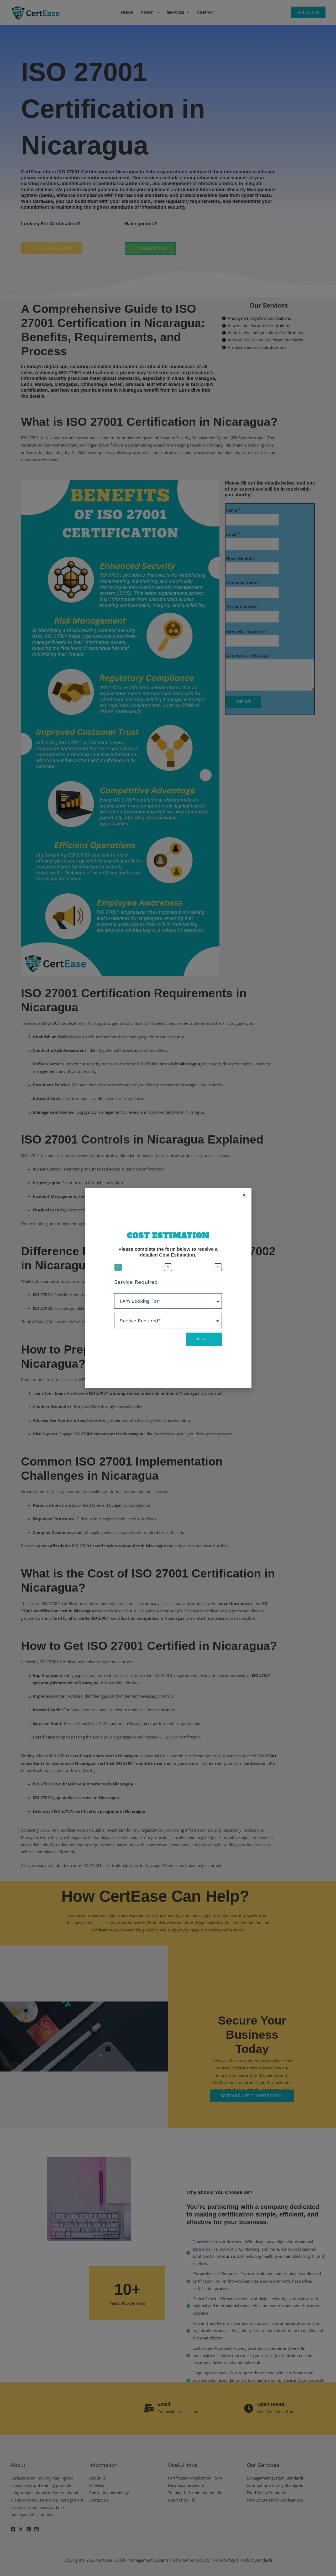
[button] (244, 1195)
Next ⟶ (204, 1339)
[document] (168, 1288)
